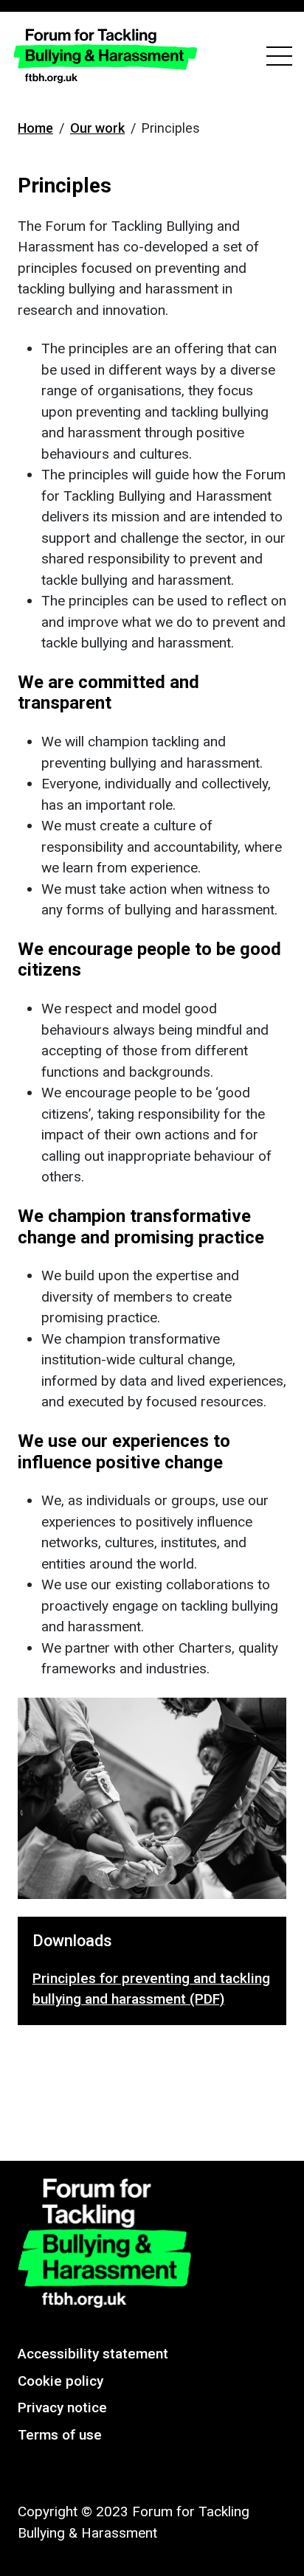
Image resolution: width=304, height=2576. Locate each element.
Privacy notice (62, 2407)
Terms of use (60, 2435)
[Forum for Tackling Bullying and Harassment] (106, 56)
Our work (97, 128)
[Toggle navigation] (279, 56)
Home (35, 128)
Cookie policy (61, 2381)
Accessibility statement (93, 2354)
